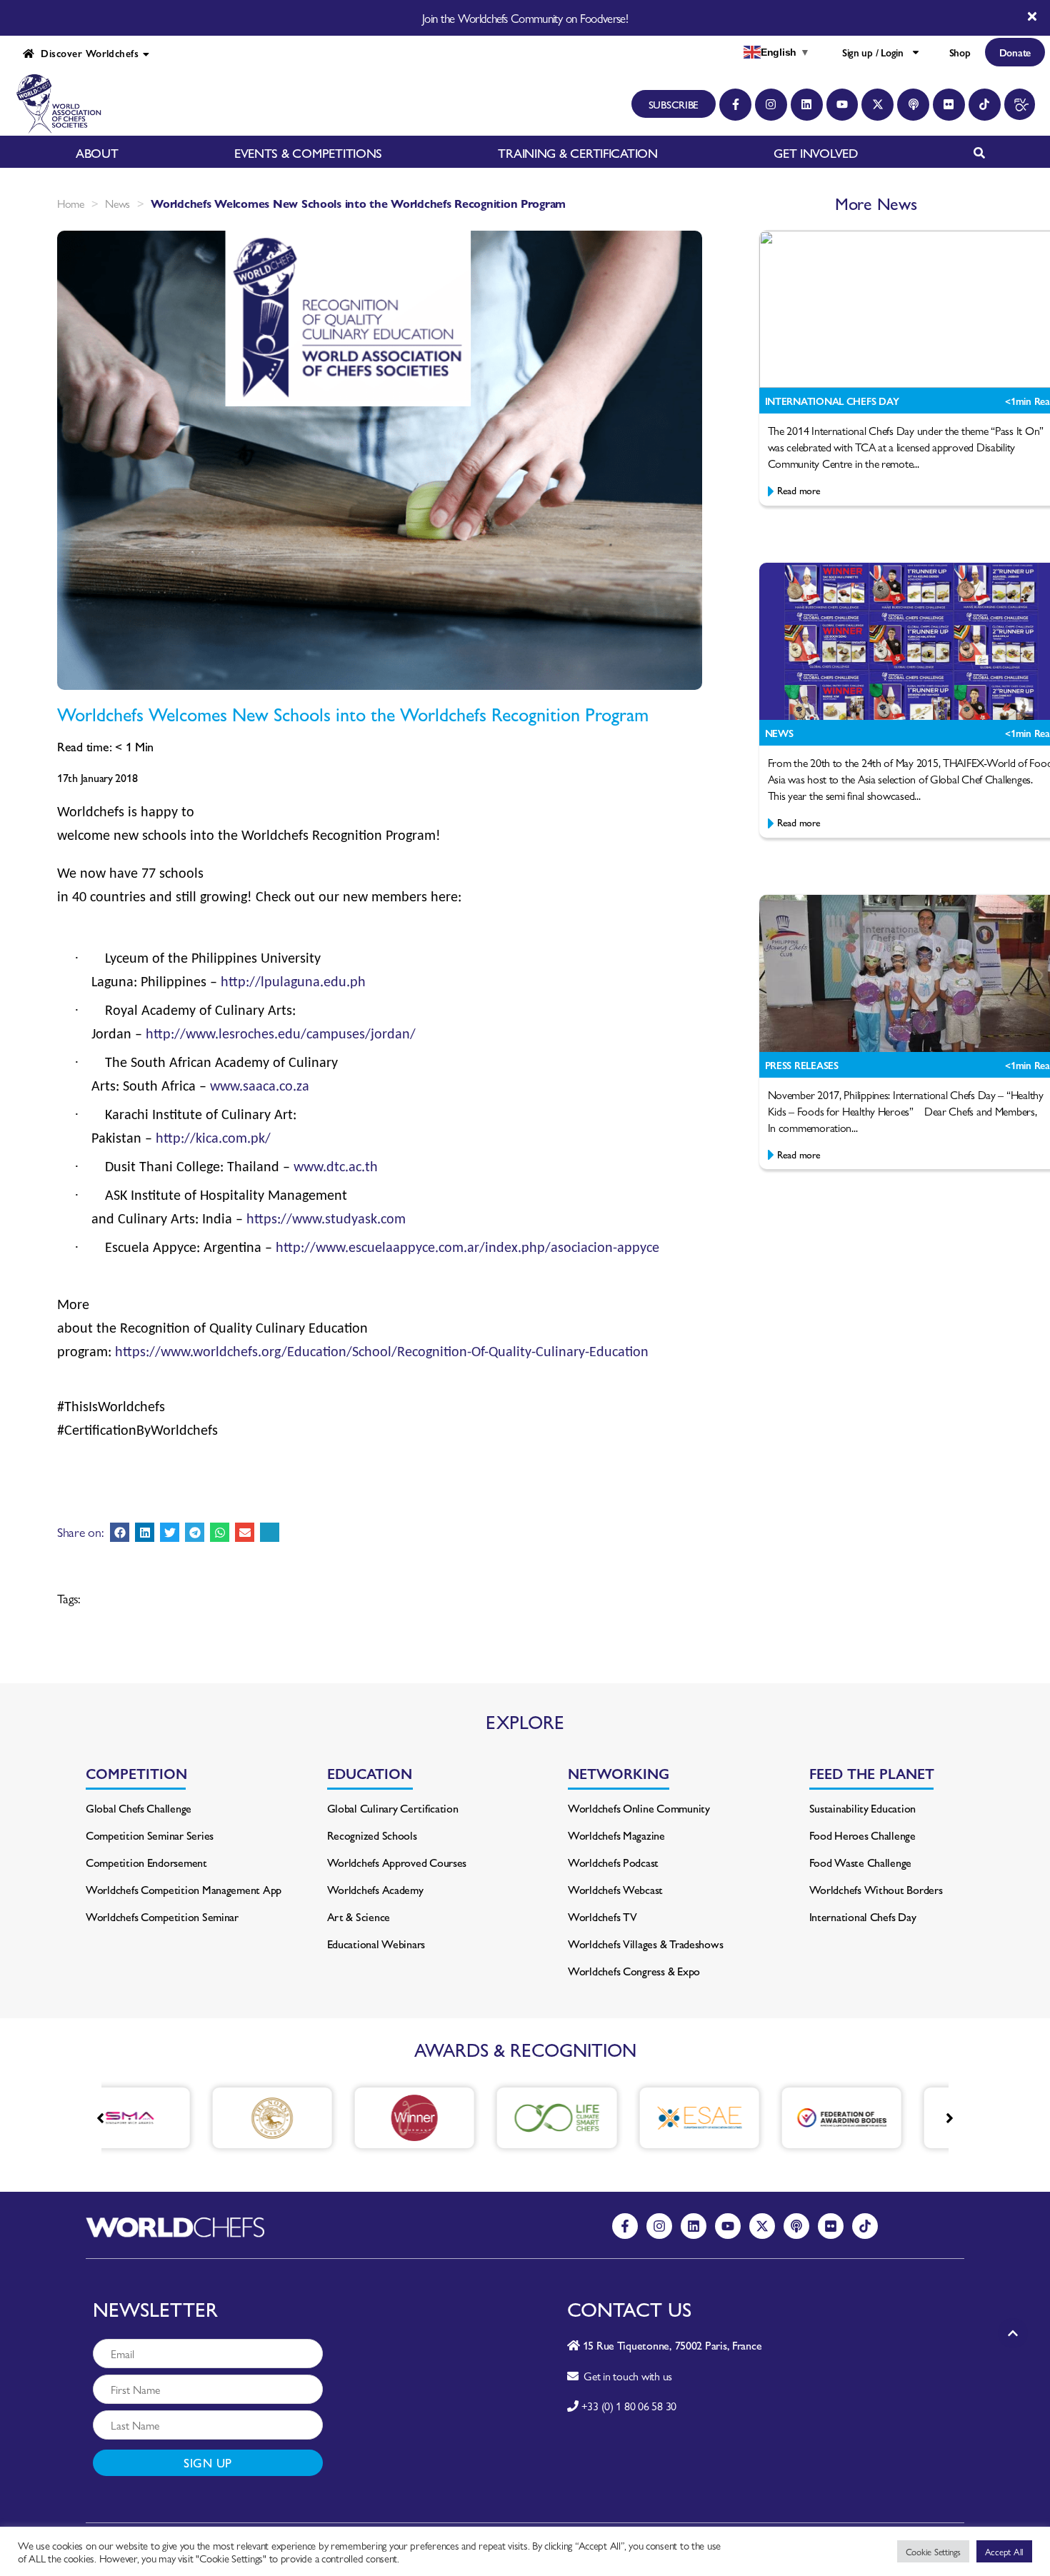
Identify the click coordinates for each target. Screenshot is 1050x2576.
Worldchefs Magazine (616, 1835)
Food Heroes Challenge (862, 1835)
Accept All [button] (1004, 2551)
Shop (960, 52)
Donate (1015, 52)
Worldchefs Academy (375, 1889)
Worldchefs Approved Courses (397, 1862)
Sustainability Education (863, 1808)
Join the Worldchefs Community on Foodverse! (525, 18)
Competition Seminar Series (150, 1835)
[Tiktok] (985, 105)
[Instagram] (771, 105)
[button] (120, 1532)
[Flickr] (949, 105)
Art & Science (359, 1916)
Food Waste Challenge (861, 1862)
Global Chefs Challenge (139, 1808)
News (117, 203)
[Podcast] (913, 105)
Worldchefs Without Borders (876, 1889)
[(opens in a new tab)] (187, 2118)
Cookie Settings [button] (933, 2551)
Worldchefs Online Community (639, 1808)
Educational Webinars (376, 1944)
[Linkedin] (807, 105)
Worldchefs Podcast (613, 1862)
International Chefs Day (863, 1916)
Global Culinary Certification (393, 1808)
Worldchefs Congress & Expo (634, 1971)
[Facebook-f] (735, 105)
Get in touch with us (625, 2376)
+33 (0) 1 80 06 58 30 (629, 2406)
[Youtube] (842, 105)
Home (71, 203)
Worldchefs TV (602, 1916)
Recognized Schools (372, 1835)
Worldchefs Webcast (615, 1889)
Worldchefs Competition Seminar (162, 1916)
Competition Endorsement (146, 1862)
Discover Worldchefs (86, 53)
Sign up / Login (873, 52)
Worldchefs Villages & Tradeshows (645, 1944)
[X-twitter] (877, 105)
